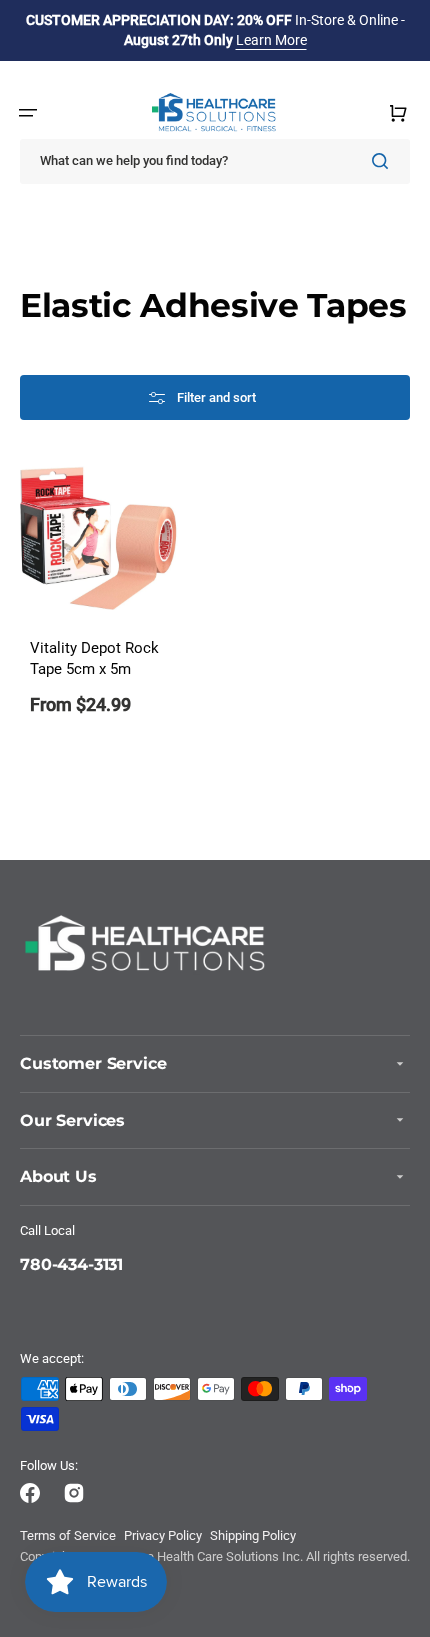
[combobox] (215, 160)
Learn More (271, 40)
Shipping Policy (253, 1535)
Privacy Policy (163, 1535)
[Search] (384, 161)
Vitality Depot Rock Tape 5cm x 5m (94, 659)
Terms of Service (68, 1535)
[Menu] (28, 113)
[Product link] (99, 600)
